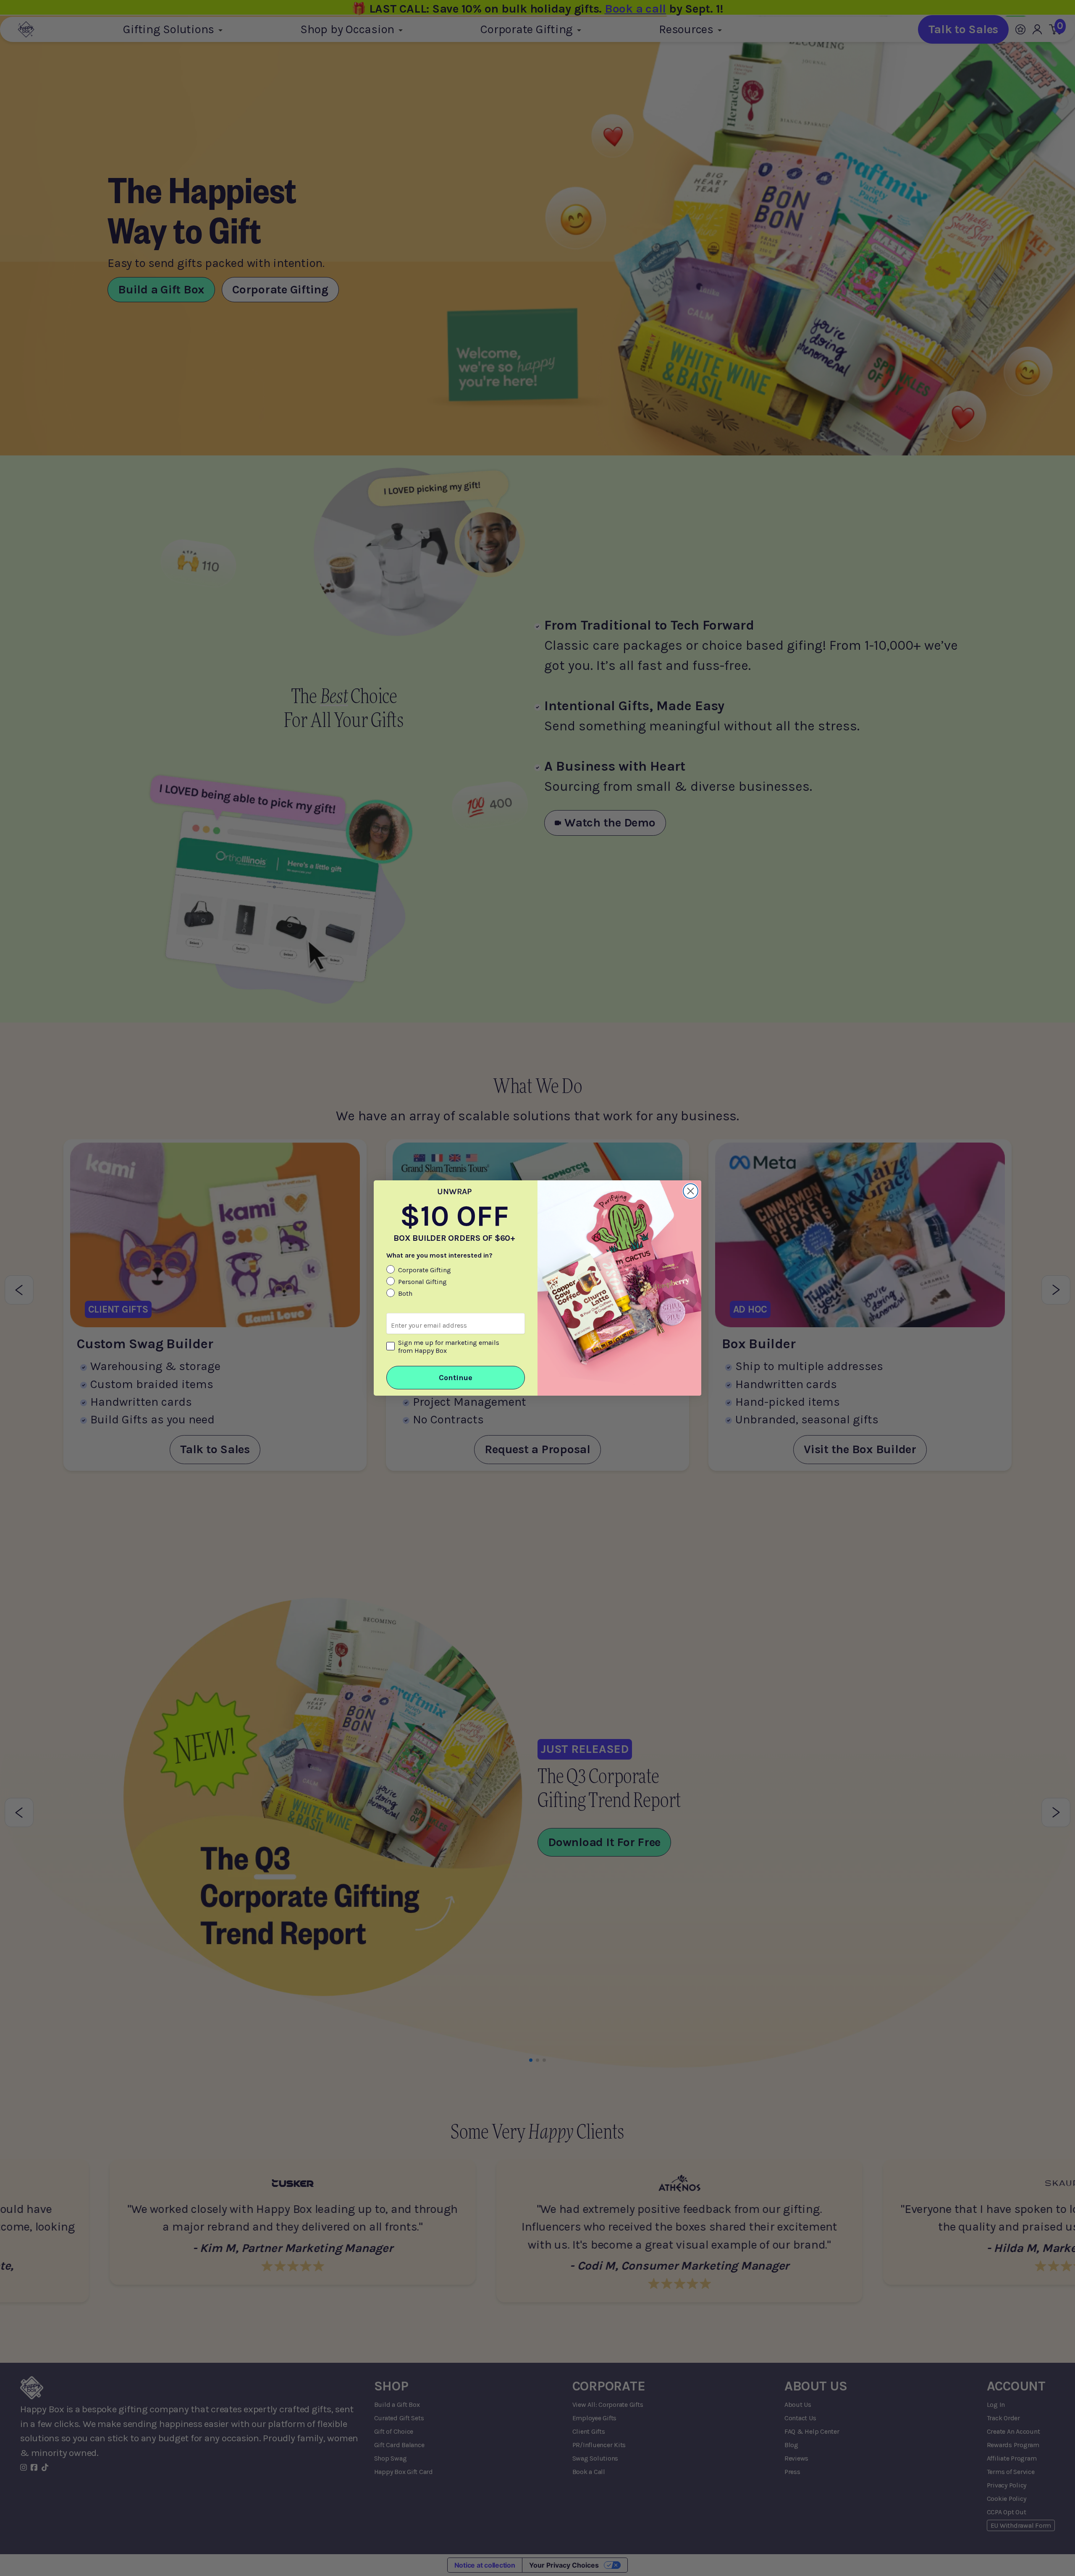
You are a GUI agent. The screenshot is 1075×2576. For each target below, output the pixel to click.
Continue (456, 1378)
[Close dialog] (691, 1191)
